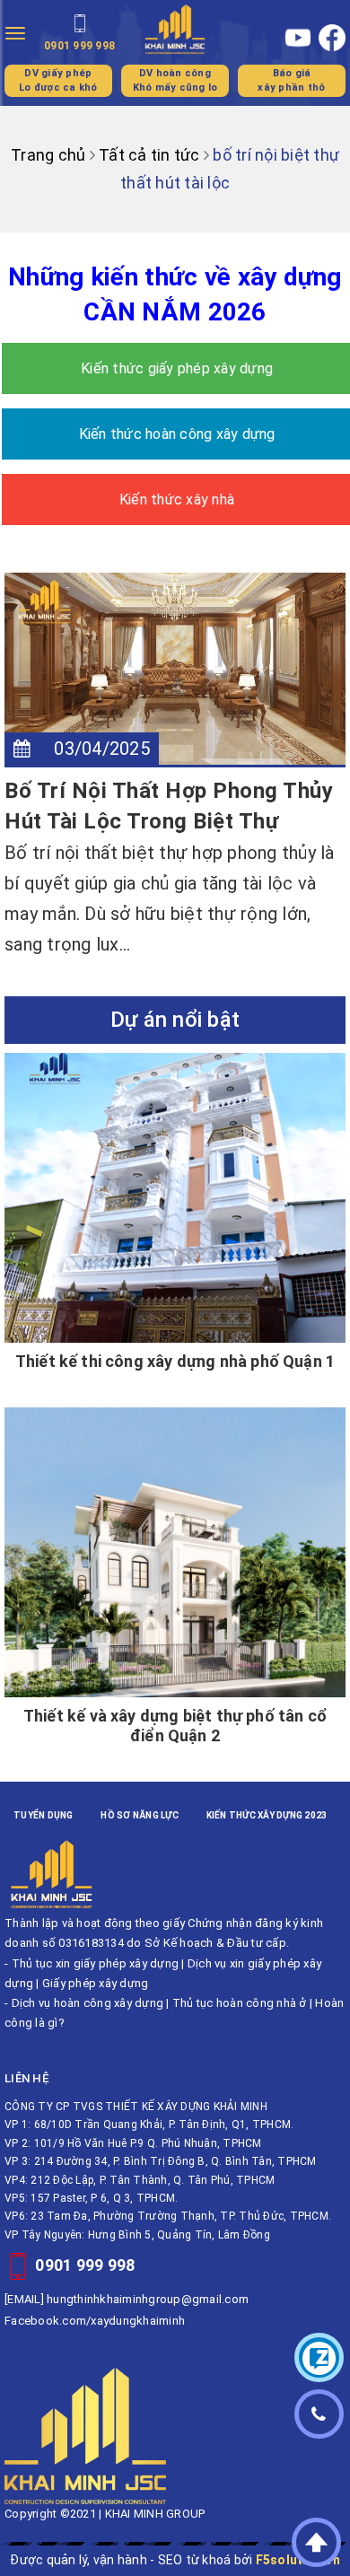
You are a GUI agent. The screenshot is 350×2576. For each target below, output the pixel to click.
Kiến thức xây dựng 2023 (267, 1815)
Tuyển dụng (44, 1815)
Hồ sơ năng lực (140, 1815)
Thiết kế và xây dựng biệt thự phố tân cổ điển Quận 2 (175, 1726)
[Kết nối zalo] (319, 2357)
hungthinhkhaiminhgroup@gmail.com (148, 2299)
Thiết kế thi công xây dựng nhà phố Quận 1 (175, 1361)
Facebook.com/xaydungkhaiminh (95, 2321)
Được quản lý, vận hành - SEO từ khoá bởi (175, 2560)
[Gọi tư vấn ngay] (319, 2414)
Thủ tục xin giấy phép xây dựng (96, 1963)
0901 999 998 (85, 2265)
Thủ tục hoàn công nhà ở (240, 2003)
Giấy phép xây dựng (96, 1983)
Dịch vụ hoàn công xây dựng (88, 2003)
